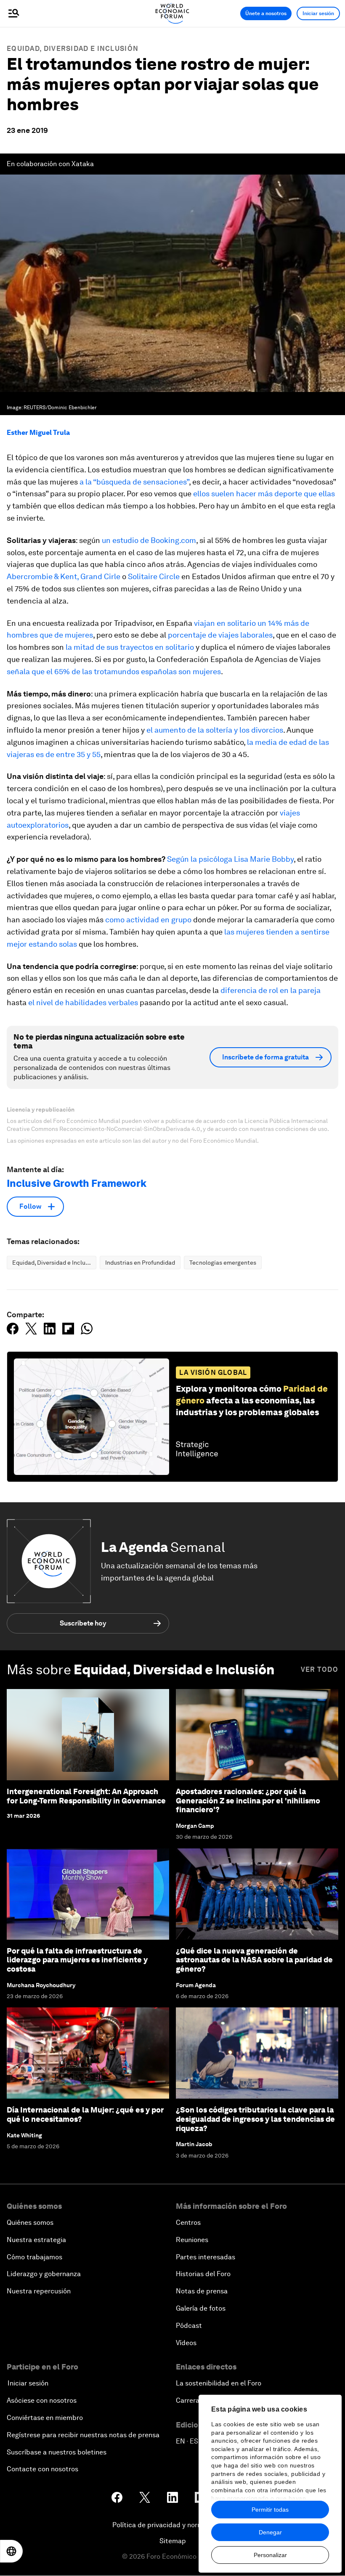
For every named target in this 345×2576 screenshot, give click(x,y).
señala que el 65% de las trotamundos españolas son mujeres (114, 671)
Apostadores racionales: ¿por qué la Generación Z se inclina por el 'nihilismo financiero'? (248, 1800)
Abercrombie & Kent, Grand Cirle (64, 576)
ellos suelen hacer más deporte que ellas (264, 494)
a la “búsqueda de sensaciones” (134, 482)
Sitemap (173, 2541)
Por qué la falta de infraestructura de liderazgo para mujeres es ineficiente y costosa (77, 1960)
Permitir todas (270, 2510)
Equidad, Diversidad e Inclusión (73, 49)
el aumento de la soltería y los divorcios (215, 730)
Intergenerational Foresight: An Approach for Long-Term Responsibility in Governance (86, 1796)
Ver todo (320, 1669)
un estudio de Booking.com (149, 540)
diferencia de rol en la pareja (271, 990)
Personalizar (270, 2555)
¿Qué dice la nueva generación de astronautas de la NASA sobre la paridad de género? (254, 1960)
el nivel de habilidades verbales (83, 1002)
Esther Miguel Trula (38, 433)
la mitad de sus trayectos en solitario (130, 647)
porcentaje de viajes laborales (220, 635)
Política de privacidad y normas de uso (172, 2525)
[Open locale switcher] (11, 2551)
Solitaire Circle (154, 576)
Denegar (270, 2532)
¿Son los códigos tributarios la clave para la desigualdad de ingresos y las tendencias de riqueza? (255, 2119)
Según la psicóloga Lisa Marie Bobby (230, 859)
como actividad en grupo (148, 920)
